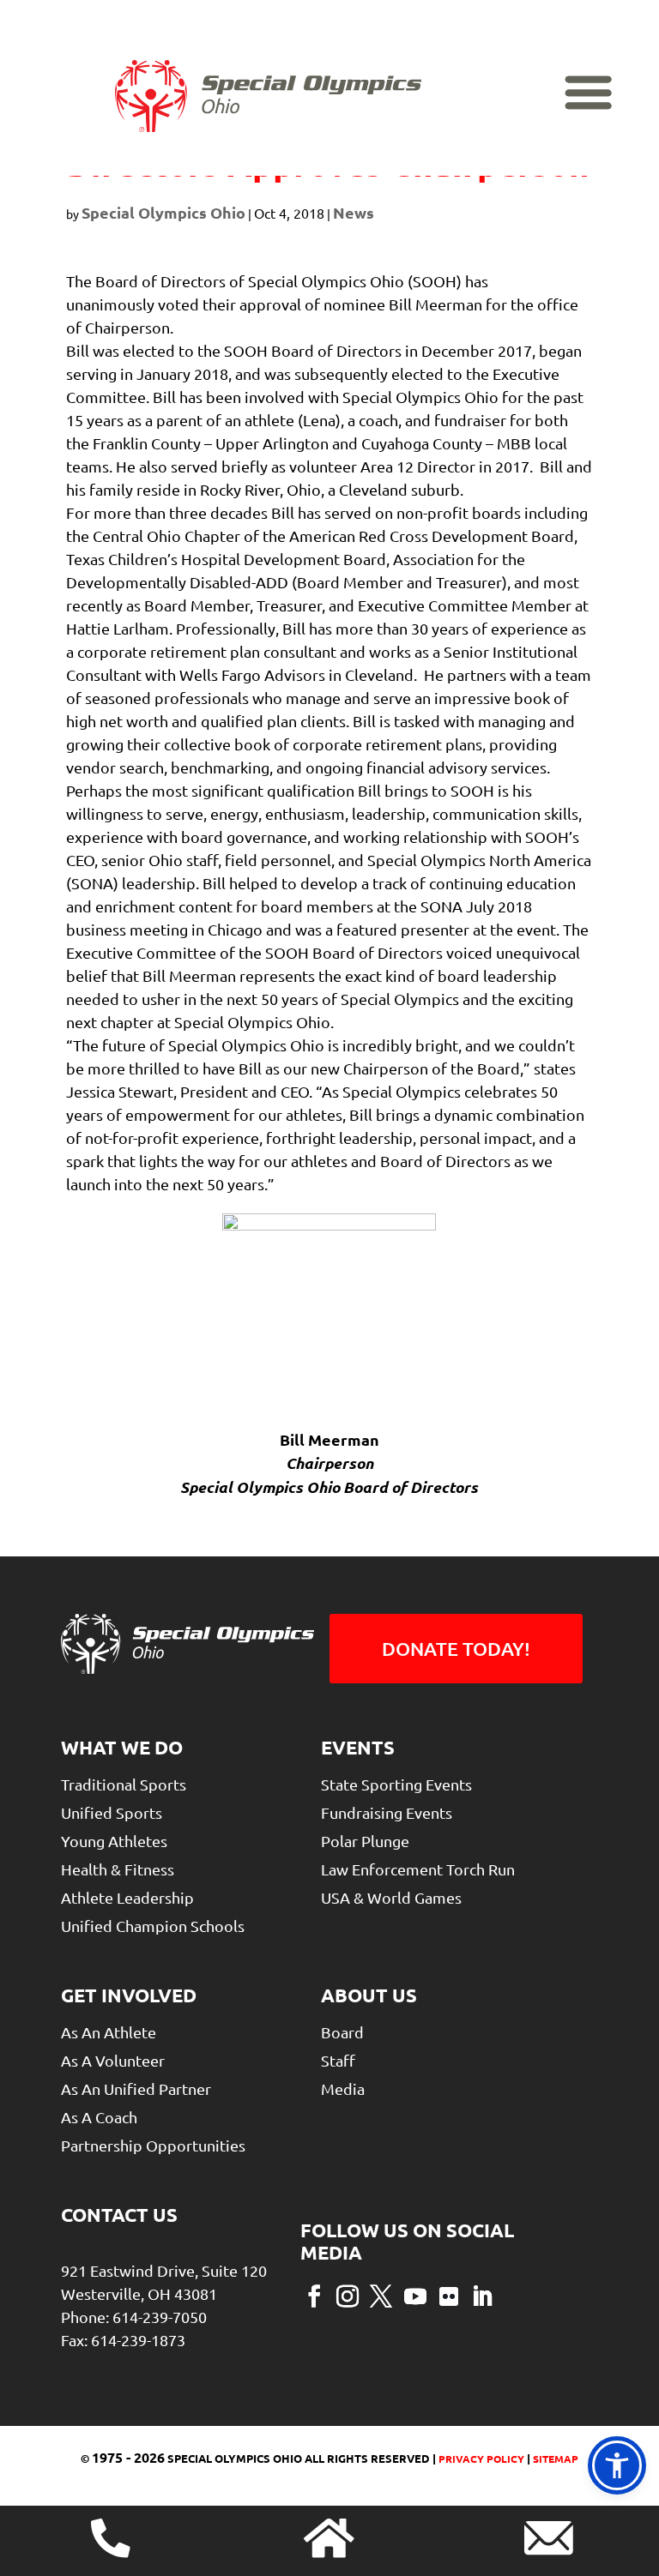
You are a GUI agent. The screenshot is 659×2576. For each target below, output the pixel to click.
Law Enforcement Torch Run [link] (418, 1869)
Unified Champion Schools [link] (153, 1926)
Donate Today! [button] (456, 1649)
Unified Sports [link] (112, 1812)
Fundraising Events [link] (387, 1812)
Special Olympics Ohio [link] (163, 212)
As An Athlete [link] (109, 2032)
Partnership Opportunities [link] (153, 2145)
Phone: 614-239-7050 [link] (134, 2317)
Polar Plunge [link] (365, 1841)
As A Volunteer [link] (113, 2060)
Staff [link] (338, 2060)
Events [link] (358, 1747)
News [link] (354, 212)
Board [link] (342, 2032)
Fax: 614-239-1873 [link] (123, 2340)
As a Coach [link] (99, 2117)
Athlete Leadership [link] (127, 1897)
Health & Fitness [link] (118, 1869)
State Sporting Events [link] (396, 1784)
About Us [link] (369, 1995)
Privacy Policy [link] (480, 2459)
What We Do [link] (122, 1747)
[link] (268, 96)
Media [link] (343, 2088)
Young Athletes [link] (114, 1841)
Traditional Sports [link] (124, 1784)
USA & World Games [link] (391, 1897)
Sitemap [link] (556, 2459)
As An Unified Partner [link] (136, 2088)
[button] (314, 2295)
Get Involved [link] (129, 1995)
